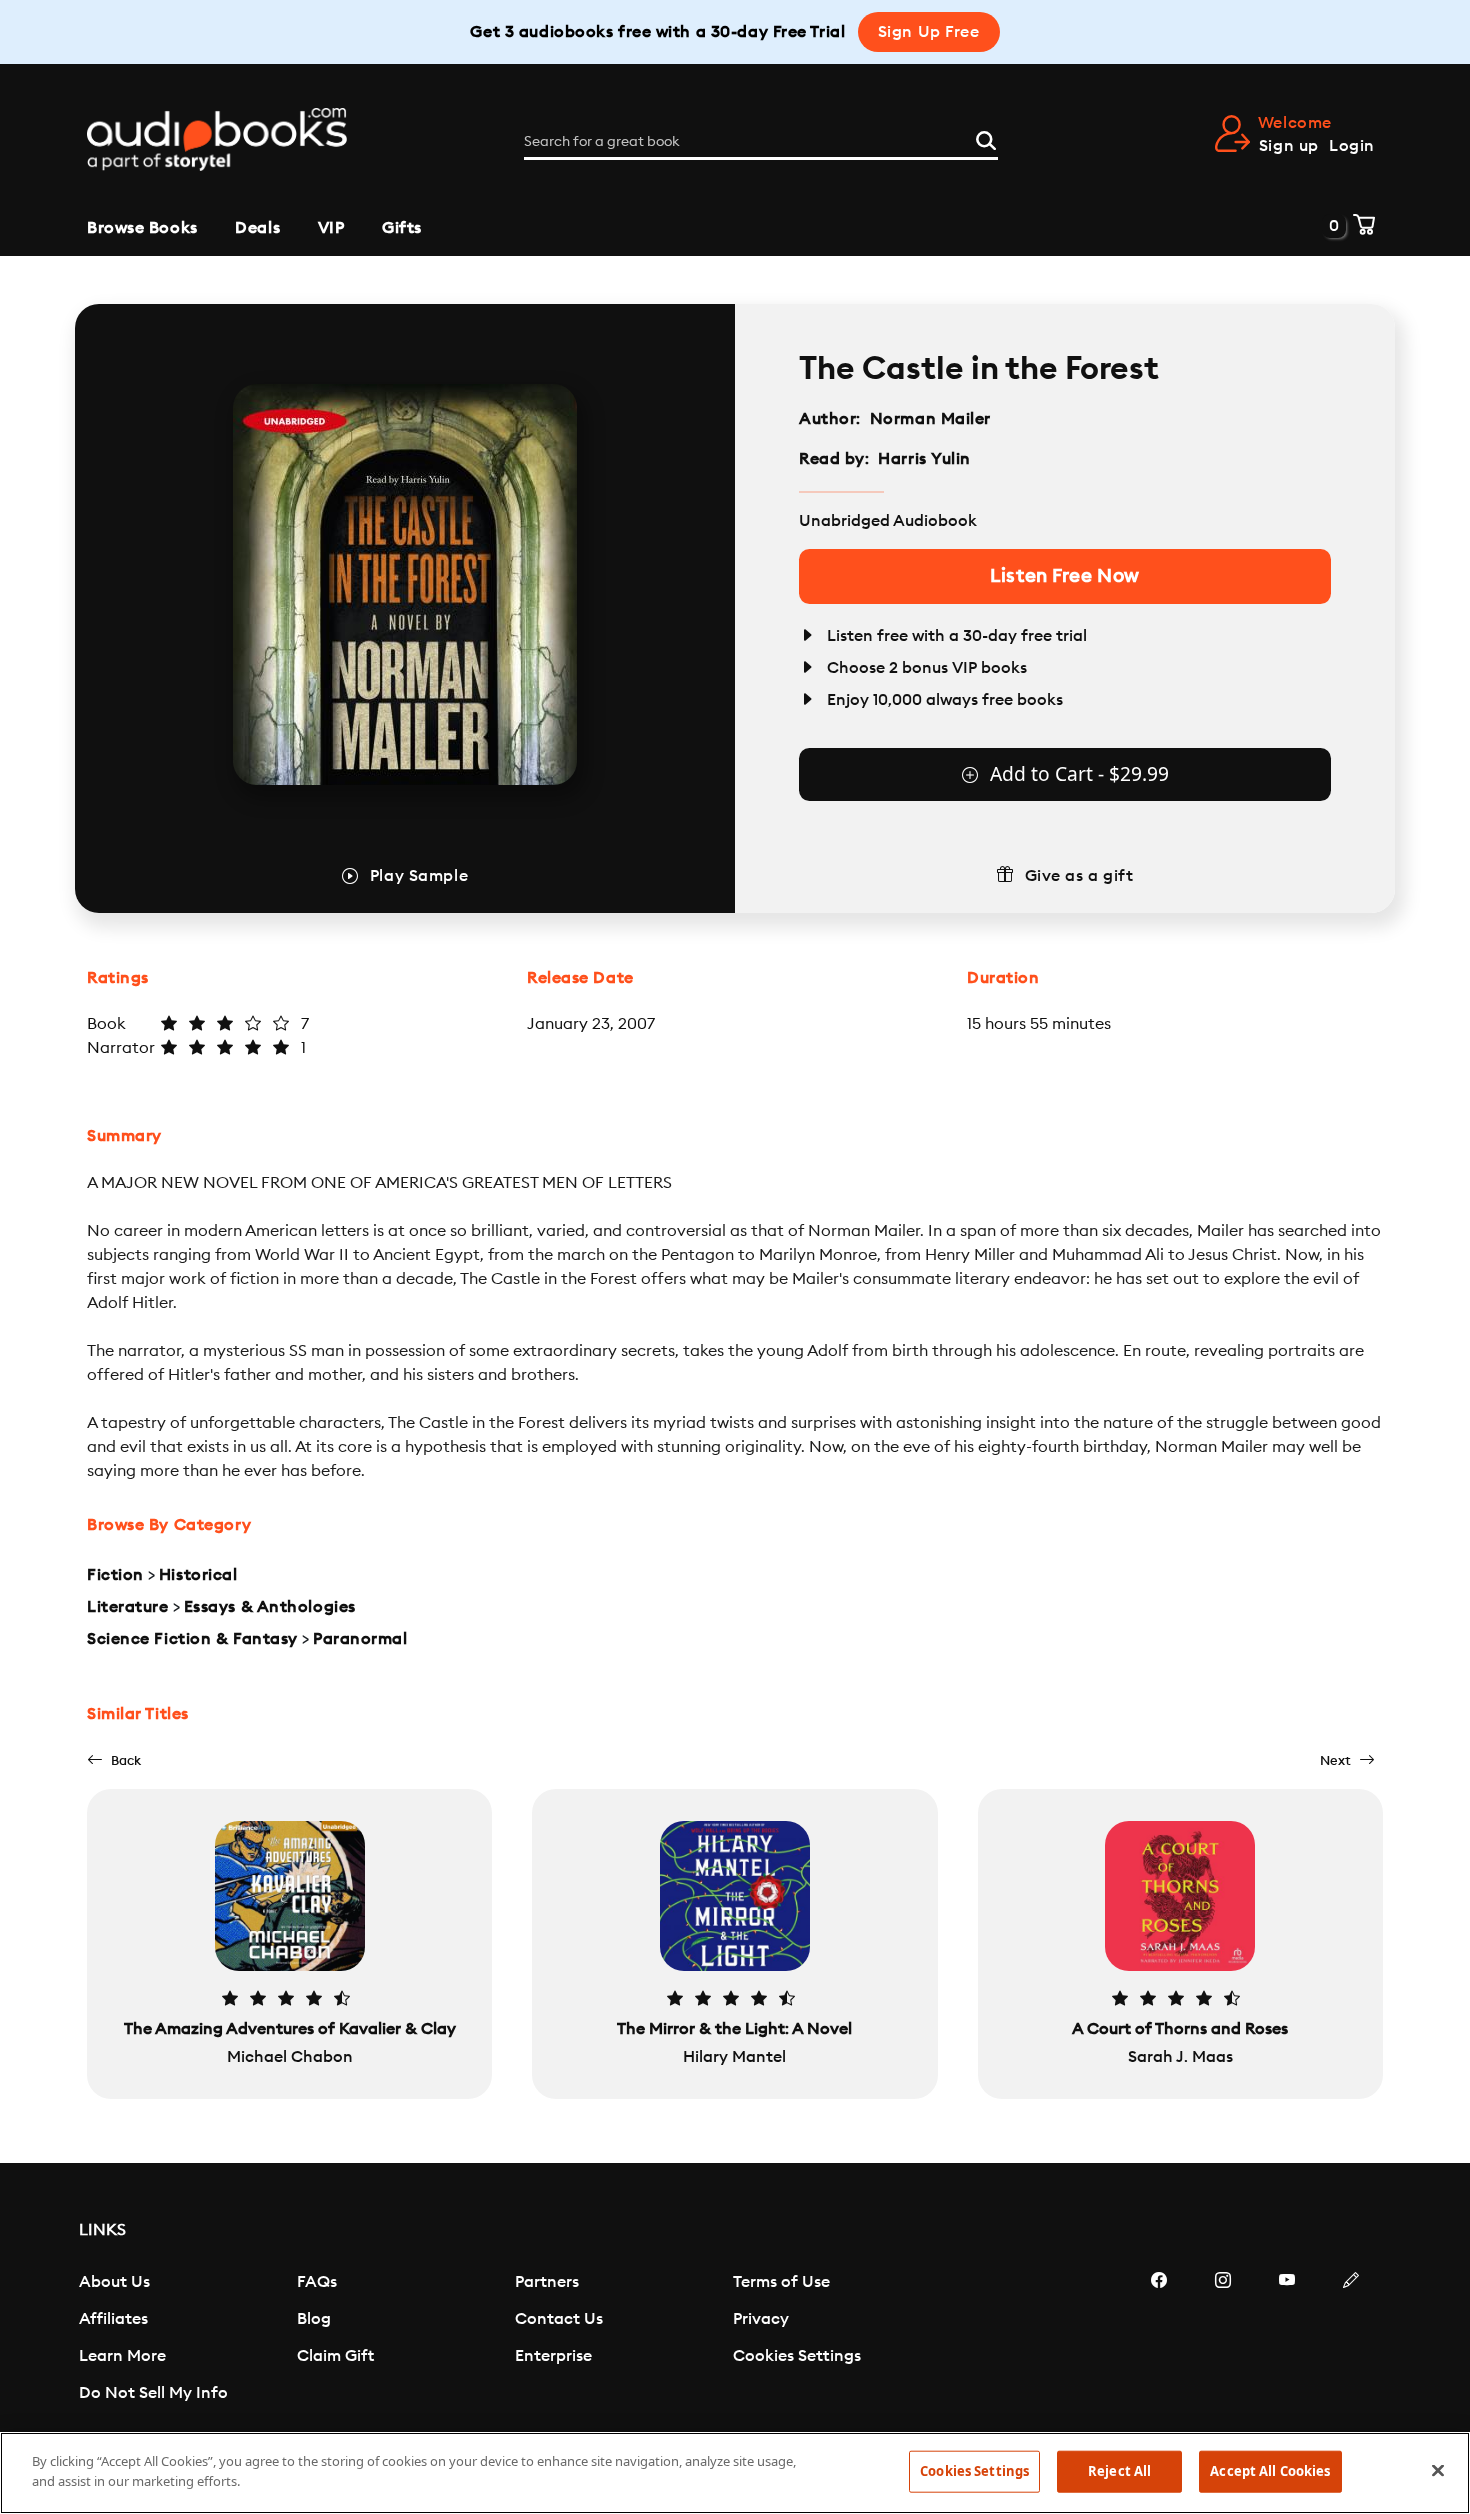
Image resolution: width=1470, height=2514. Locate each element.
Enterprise (553, 2356)
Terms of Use (781, 2282)
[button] (114, 1760)
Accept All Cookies (1270, 2471)
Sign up (1289, 146)
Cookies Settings (797, 2356)
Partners (547, 2282)
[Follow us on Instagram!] (1223, 2340)
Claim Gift (335, 2356)
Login (1352, 146)
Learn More (122, 2356)
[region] (735, 2473)
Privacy (761, 2319)
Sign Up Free (929, 32)
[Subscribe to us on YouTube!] (1287, 2340)
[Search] (986, 138)
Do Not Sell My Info (153, 2393)
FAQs (317, 2282)
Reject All (1119, 2471)
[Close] (1438, 2470)
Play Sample (419, 876)
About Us (114, 2282)
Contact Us (559, 2319)
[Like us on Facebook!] (1159, 2340)
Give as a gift (1079, 876)
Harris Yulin (924, 459)
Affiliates (113, 2319)
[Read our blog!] (1351, 2340)
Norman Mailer (930, 419)
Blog (314, 2319)
